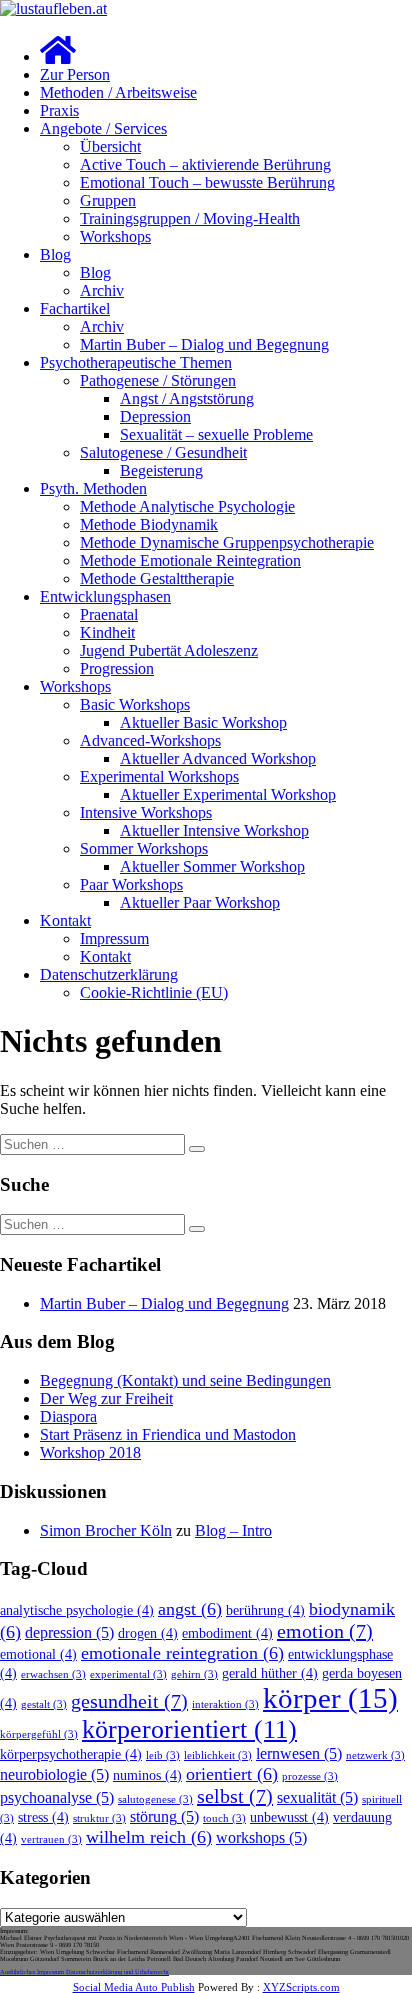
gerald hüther (270, 1673)
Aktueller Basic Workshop (203, 722)
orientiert (232, 1774)
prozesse (310, 1776)
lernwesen (299, 1754)
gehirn (194, 1674)
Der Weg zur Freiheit (106, 1398)
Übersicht (110, 146)
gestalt (44, 1704)
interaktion (225, 1704)
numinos (147, 1775)
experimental (128, 1674)
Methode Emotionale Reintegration (190, 560)
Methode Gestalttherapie (157, 578)
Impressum (114, 938)
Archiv (102, 290)
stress (43, 1817)
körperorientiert (189, 1729)
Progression (117, 668)
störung (164, 1817)
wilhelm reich (149, 1837)
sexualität (317, 1798)
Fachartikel (75, 308)
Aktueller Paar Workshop (200, 902)
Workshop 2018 (90, 1452)
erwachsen (53, 1674)
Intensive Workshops (146, 812)
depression (69, 1633)
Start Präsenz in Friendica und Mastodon (168, 1434)
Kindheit (107, 632)
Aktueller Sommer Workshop (212, 866)
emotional (38, 1654)
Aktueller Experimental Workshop (228, 794)
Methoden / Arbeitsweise (118, 92)
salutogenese (155, 1799)
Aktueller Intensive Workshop (214, 830)
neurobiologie (54, 1775)
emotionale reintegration (182, 1653)
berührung (265, 1610)
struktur (99, 1818)
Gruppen (108, 200)
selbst (235, 1796)
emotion (325, 1631)
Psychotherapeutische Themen (136, 362)
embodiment (227, 1633)
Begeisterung (161, 470)
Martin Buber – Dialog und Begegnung (204, 344)
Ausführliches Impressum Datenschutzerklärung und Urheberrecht (84, 1971)
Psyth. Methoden (93, 488)
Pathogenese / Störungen (158, 380)
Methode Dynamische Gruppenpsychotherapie (227, 542)
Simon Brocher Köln (106, 1530)
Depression (155, 416)
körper (330, 1698)
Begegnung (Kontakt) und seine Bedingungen (185, 1380)
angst (190, 1609)
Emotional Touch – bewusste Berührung (207, 182)
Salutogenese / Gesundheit (163, 452)
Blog (55, 254)
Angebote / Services (103, 128)
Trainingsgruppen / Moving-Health (190, 218)
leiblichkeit (218, 1755)
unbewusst (289, 1817)
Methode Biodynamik (149, 524)
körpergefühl (39, 1734)
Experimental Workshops (159, 776)
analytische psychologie (77, 1610)
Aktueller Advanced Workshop (218, 758)
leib (163, 1755)
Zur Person (75, 74)
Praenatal (109, 614)
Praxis (59, 110)
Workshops (115, 236)
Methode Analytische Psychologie (187, 506)
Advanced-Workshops (150, 740)
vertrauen (51, 1839)
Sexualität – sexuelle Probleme (216, 434)
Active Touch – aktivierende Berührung (205, 164)
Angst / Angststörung (187, 398)
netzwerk (375, 1755)
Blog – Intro (233, 1530)
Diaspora (68, 1416)
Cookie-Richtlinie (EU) (154, 992)
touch (224, 1818)
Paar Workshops (131, 884)
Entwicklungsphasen (105, 596)
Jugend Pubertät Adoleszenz (169, 650)
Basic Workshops (135, 704)
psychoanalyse (57, 1798)
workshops (261, 1838)
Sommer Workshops (144, 848)
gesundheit (129, 1701)
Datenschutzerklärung (109, 974)
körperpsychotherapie (71, 1754)
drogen (148, 1633)
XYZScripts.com (301, 1987)
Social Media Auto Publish (134, 1987)
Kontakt (65, 920)
